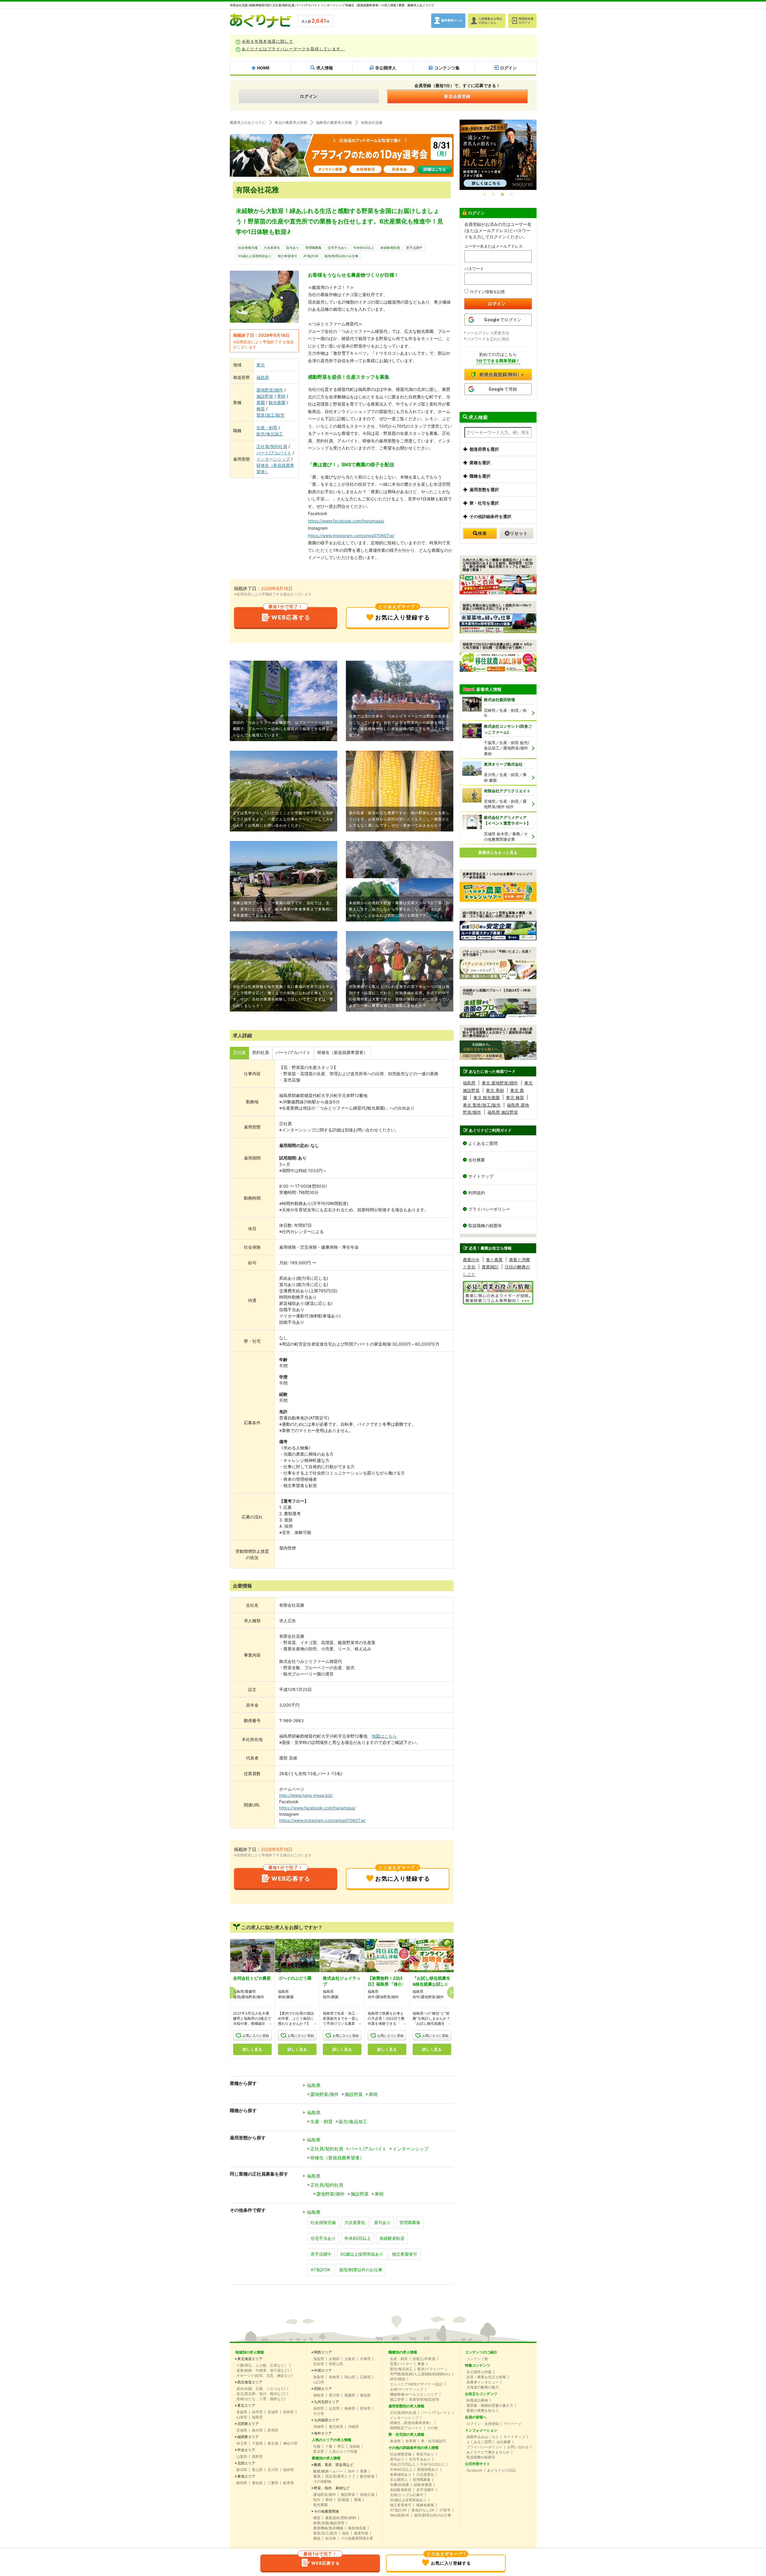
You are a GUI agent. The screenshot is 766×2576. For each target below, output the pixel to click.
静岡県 (242, 2483)
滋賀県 (319, 2359)
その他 (432, 2428)
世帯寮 (411, 2441)
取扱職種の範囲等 (485, 1225)
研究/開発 (398, 2379)
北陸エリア (246, 2463)
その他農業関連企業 (357, 2538)
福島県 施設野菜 (503, 1112)
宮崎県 (319, 2427)
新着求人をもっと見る (498, 852)
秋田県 (288, 2412)
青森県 (242, 2412)
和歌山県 (336, 2364)
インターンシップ (273, 459)
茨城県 (242, 2430)
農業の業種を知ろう (483, 2411)
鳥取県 (319, 2377)
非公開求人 (399, 2480)
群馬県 (273, 2430)
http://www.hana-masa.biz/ (306, 1795)
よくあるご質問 (483, 1143)
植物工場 (367, 2495)
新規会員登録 (458, 96)
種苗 (261, 409)
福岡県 (319, 2409)
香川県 (334, 2395)
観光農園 (277, 402)
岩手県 (257, 2412)
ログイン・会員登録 (483, 2424)
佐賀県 (334, 2409)
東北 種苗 (515, 1097)
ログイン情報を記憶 (487, 292)
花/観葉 (343, 2500)
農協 (317, 2538)
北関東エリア (248, 2424)
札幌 (317, 2446)
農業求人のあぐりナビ (248, 123)
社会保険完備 (248, 248)
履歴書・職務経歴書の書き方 (490, 2406)
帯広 (341, 2446)
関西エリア (323, 2352)
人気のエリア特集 (343, 2452)
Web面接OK (400, 2515)
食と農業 (494, 1260)
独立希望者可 (288, 256)
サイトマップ (481, 1176)
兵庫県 (365, 2359)
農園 (261, 402)
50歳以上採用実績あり (255, 256)
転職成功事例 (477, 2400)
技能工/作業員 (424, 2359)
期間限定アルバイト (406, 2428)
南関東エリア (248, 2437)
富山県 (257, 2470)
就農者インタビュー (483, 2382)
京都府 (334, 2359)
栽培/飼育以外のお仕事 (341, 256)
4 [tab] (511, 194)
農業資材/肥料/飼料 (341, 2518)
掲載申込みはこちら (483, 2437)
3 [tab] (502, 194)
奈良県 (319, 2364)
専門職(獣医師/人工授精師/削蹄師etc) (420, 2374)
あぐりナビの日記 (501, 2470)
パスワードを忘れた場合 (488, 339)
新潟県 (242, 2470)
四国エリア (323, 2389)
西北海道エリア (250, 2382)
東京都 (273, 2444)
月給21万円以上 (403, 2464)
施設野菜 (265, 396)
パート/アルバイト (274, 453)
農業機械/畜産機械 (328, 2528)
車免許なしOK (423, 2510)
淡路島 (355, 2446)
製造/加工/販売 (270, 415)
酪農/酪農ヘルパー (328, 2471)
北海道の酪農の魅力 (483, 2387)
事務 (421, 2364)
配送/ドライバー (431, 2369)
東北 (261, 365)
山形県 (242, 2417)
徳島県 (319, 2395)
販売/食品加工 (270, 434)
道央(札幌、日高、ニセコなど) (261, 2389)
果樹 (281, 396)
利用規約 (477, 1193)
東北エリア (246, 2406)
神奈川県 (290, 2444)
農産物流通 (357, 2528)
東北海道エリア (250, 2359)
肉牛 (352, 2471)
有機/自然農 (399, 2485)
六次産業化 (272, 248)
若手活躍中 (414, 248)
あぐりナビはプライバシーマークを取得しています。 (294, 49)
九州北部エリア (326, 2402)
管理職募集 (313, 248)
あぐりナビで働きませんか (488, 2452)
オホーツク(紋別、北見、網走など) (265, 2376)
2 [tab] (493, 194)
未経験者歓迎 (390, 248)
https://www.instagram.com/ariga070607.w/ (351, 536)
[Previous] (230, 1992)
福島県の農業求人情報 (334, 123)
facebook (474, 2470)
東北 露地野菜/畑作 (500, 1083)
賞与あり (293, 248)
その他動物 (322, 2481)
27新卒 (445, 2510)
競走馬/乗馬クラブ (340, 2476)
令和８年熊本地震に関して (268, 41)
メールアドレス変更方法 (488, 333)
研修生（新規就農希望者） (275, 468)
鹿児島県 (336, 2427)
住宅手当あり (338, 248)
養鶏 (317, 2476)
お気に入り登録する (403, 614)
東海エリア (246, 2476)
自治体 (331, 2538)
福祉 (346, 2533)
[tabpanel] (498, 154)
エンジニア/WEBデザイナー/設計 (417, 2384)
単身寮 (395, 2441)
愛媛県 (350, 2395)
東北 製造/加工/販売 (482, 1105)
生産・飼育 (267, 428)
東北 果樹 (495, 1090)
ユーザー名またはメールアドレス (494, 246)
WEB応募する (289, 614)
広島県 (365, 2377)
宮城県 (273, 2412)
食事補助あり (401, 2475)
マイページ (513, 2424)
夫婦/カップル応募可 (407, 2495)
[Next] (453, 1992)
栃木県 (257, 2430)
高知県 (365, 2395)
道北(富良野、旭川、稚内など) (261, 2394)
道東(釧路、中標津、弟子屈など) (263, 2371)
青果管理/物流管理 (424, 2400)
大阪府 (350, 2359)
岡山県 (350, 2377)
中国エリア (323, 2371)
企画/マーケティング (407, 2389)
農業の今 (471, 1260)
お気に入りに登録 (256, 2036)
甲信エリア (246, 2450)
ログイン (309, 96)
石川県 (273, 2470)
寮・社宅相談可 (434, 2441)
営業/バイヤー (401, 2364)
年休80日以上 (364, 248)
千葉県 (257, 2444)
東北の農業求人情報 (291, 123)
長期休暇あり (428, 2470)
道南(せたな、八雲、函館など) (261, 2399)
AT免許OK (311, 256)
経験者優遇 (423, 2485)
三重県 (273, 2483)
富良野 (319, 2452)
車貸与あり (425, 2454)
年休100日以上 (432, 2464)
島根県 (334, 2377)
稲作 (317, 2500)
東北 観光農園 (487, 1097)
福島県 (263, 377)
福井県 (288, 2470)
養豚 (364, 2471)
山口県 (319, 2382)
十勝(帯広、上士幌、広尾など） (262, 2365)
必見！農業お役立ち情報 (486, 2377)
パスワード (474, 269)
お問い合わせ (518, 2447)
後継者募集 (425, 2505)
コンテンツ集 (477, 2359)
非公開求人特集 (479, 2372)
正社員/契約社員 (272, 446)
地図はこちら (384, 1736)
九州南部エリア (326, 2420)
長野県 (257, 2457)
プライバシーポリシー (489, 1209)
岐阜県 (288, 2483)
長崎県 (350, 2409)
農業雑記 (490, 1267)
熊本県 (365, 2409)
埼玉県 (242, 2444)
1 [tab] (484, 194)
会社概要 (477, 1160)
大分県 (319, 2414)
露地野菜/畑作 (270, 390)
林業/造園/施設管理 (329, 2523)
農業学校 (361, 2533)
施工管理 (397, 2400)
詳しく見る (252, 2049)
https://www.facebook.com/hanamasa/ (346, 521)
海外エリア (323, 2433)
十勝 (329, 2446)
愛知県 (257, 2483)
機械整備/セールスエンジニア (414, 2394)
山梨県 (242, 2457)
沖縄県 (353, 2427)
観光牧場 (367, 2476)
